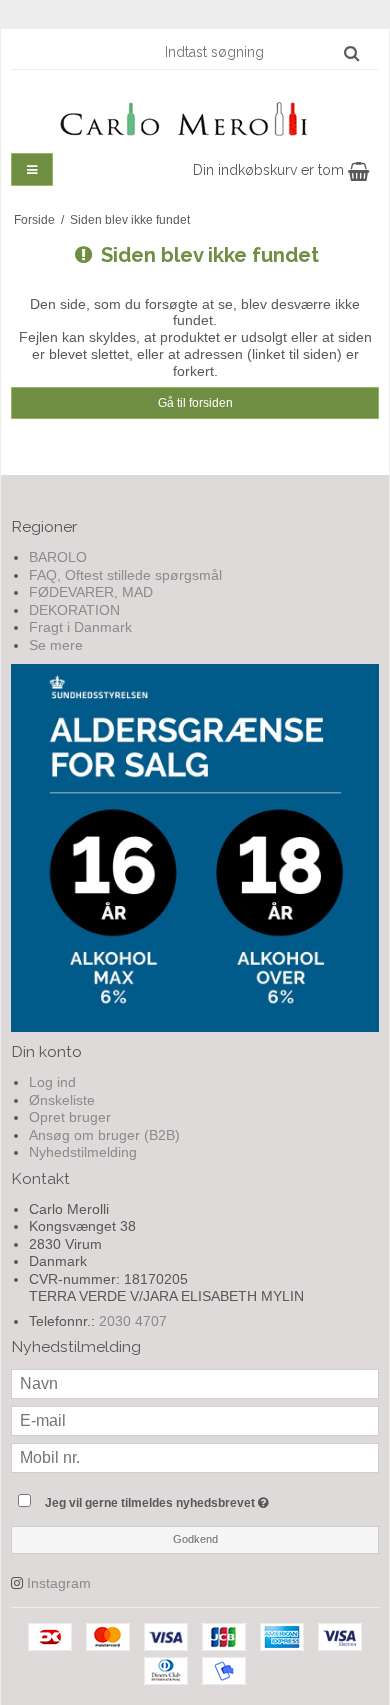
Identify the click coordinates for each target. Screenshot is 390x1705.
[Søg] (351, 53)
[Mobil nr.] (195, 1457)
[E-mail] (195, 1420)
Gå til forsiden (195, 403)
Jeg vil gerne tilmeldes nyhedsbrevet (180, 1498)
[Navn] (195, 1383)
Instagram (59, 1583)
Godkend (195, 1539)
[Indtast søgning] (261, 52)
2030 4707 (133, 1321)
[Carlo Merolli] (195, 115)
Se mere (56, 645)
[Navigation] (32, 169)
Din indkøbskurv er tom (270, 170)
